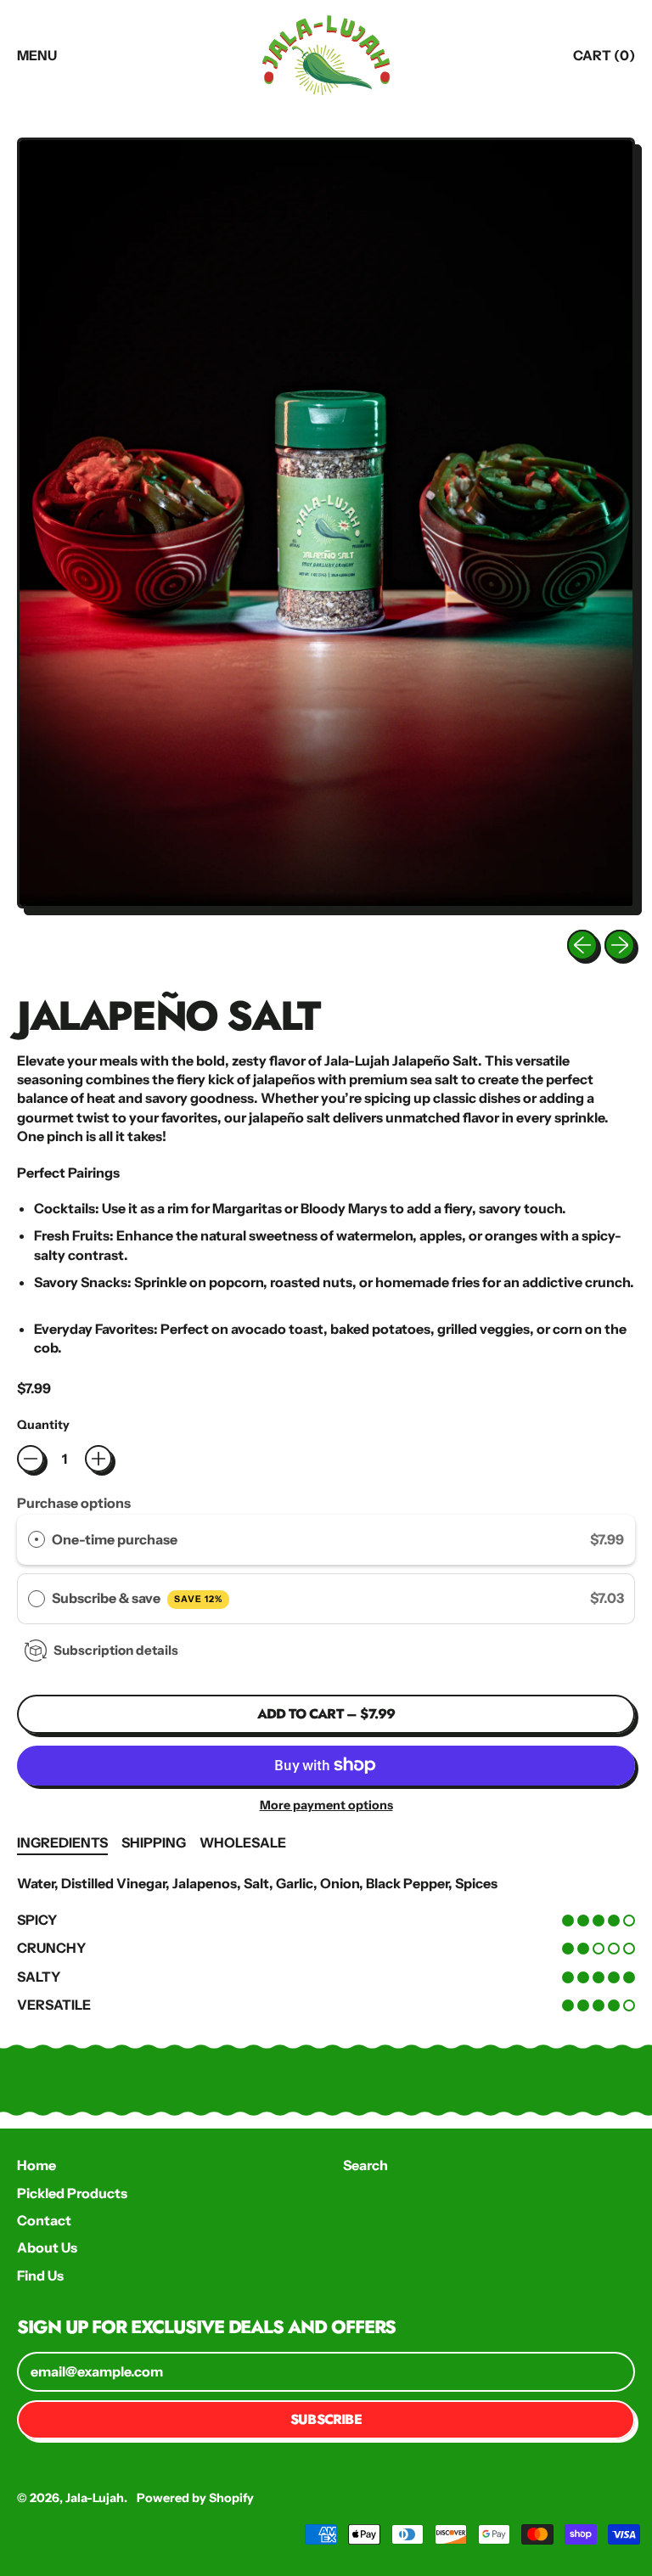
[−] (31, 1459)
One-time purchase (115, 1539)
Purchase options (74, 1503)
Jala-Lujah (95, 2498)
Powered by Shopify (195, 2498)
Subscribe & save (137, 1598)
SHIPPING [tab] (154, 1842)
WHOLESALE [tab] (243, 1842)
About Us (47, 2247)
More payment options (326, 1805)
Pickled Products (72, 2193)
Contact (44, 2220)
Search (365, 2165)
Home (37, 2165)
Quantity (43, 1425)
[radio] (37, 1540)
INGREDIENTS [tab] (62, 1842)
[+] (98, 1459)
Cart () (604, 60)
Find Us (40, 2275)
